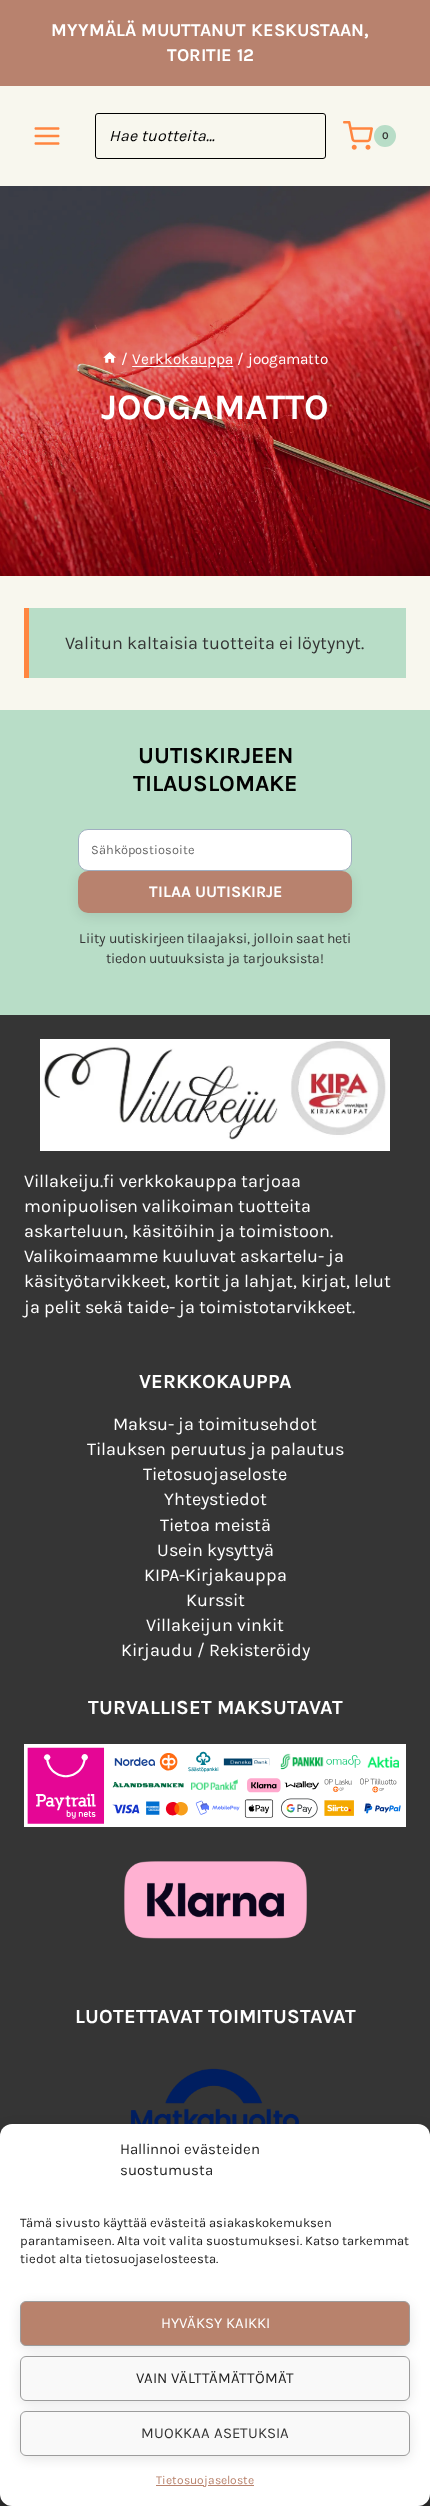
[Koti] (109, 359)
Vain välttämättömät (215, 2378)
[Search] (301, 136)
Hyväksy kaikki (215, 2323)
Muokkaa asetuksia (215, 2433)
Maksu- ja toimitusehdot (215, 1424)
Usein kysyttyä (215, 1550)
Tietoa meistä (215, 1525)
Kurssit (215, 1600)
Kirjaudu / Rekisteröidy (215, 1650)
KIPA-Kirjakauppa (215, 1575)
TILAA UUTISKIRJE (215, 891)
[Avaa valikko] (47, 136)
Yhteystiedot (215, 1499)
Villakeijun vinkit (215, 1625)
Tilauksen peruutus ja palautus (215, 1449)
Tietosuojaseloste (205, 2480)
